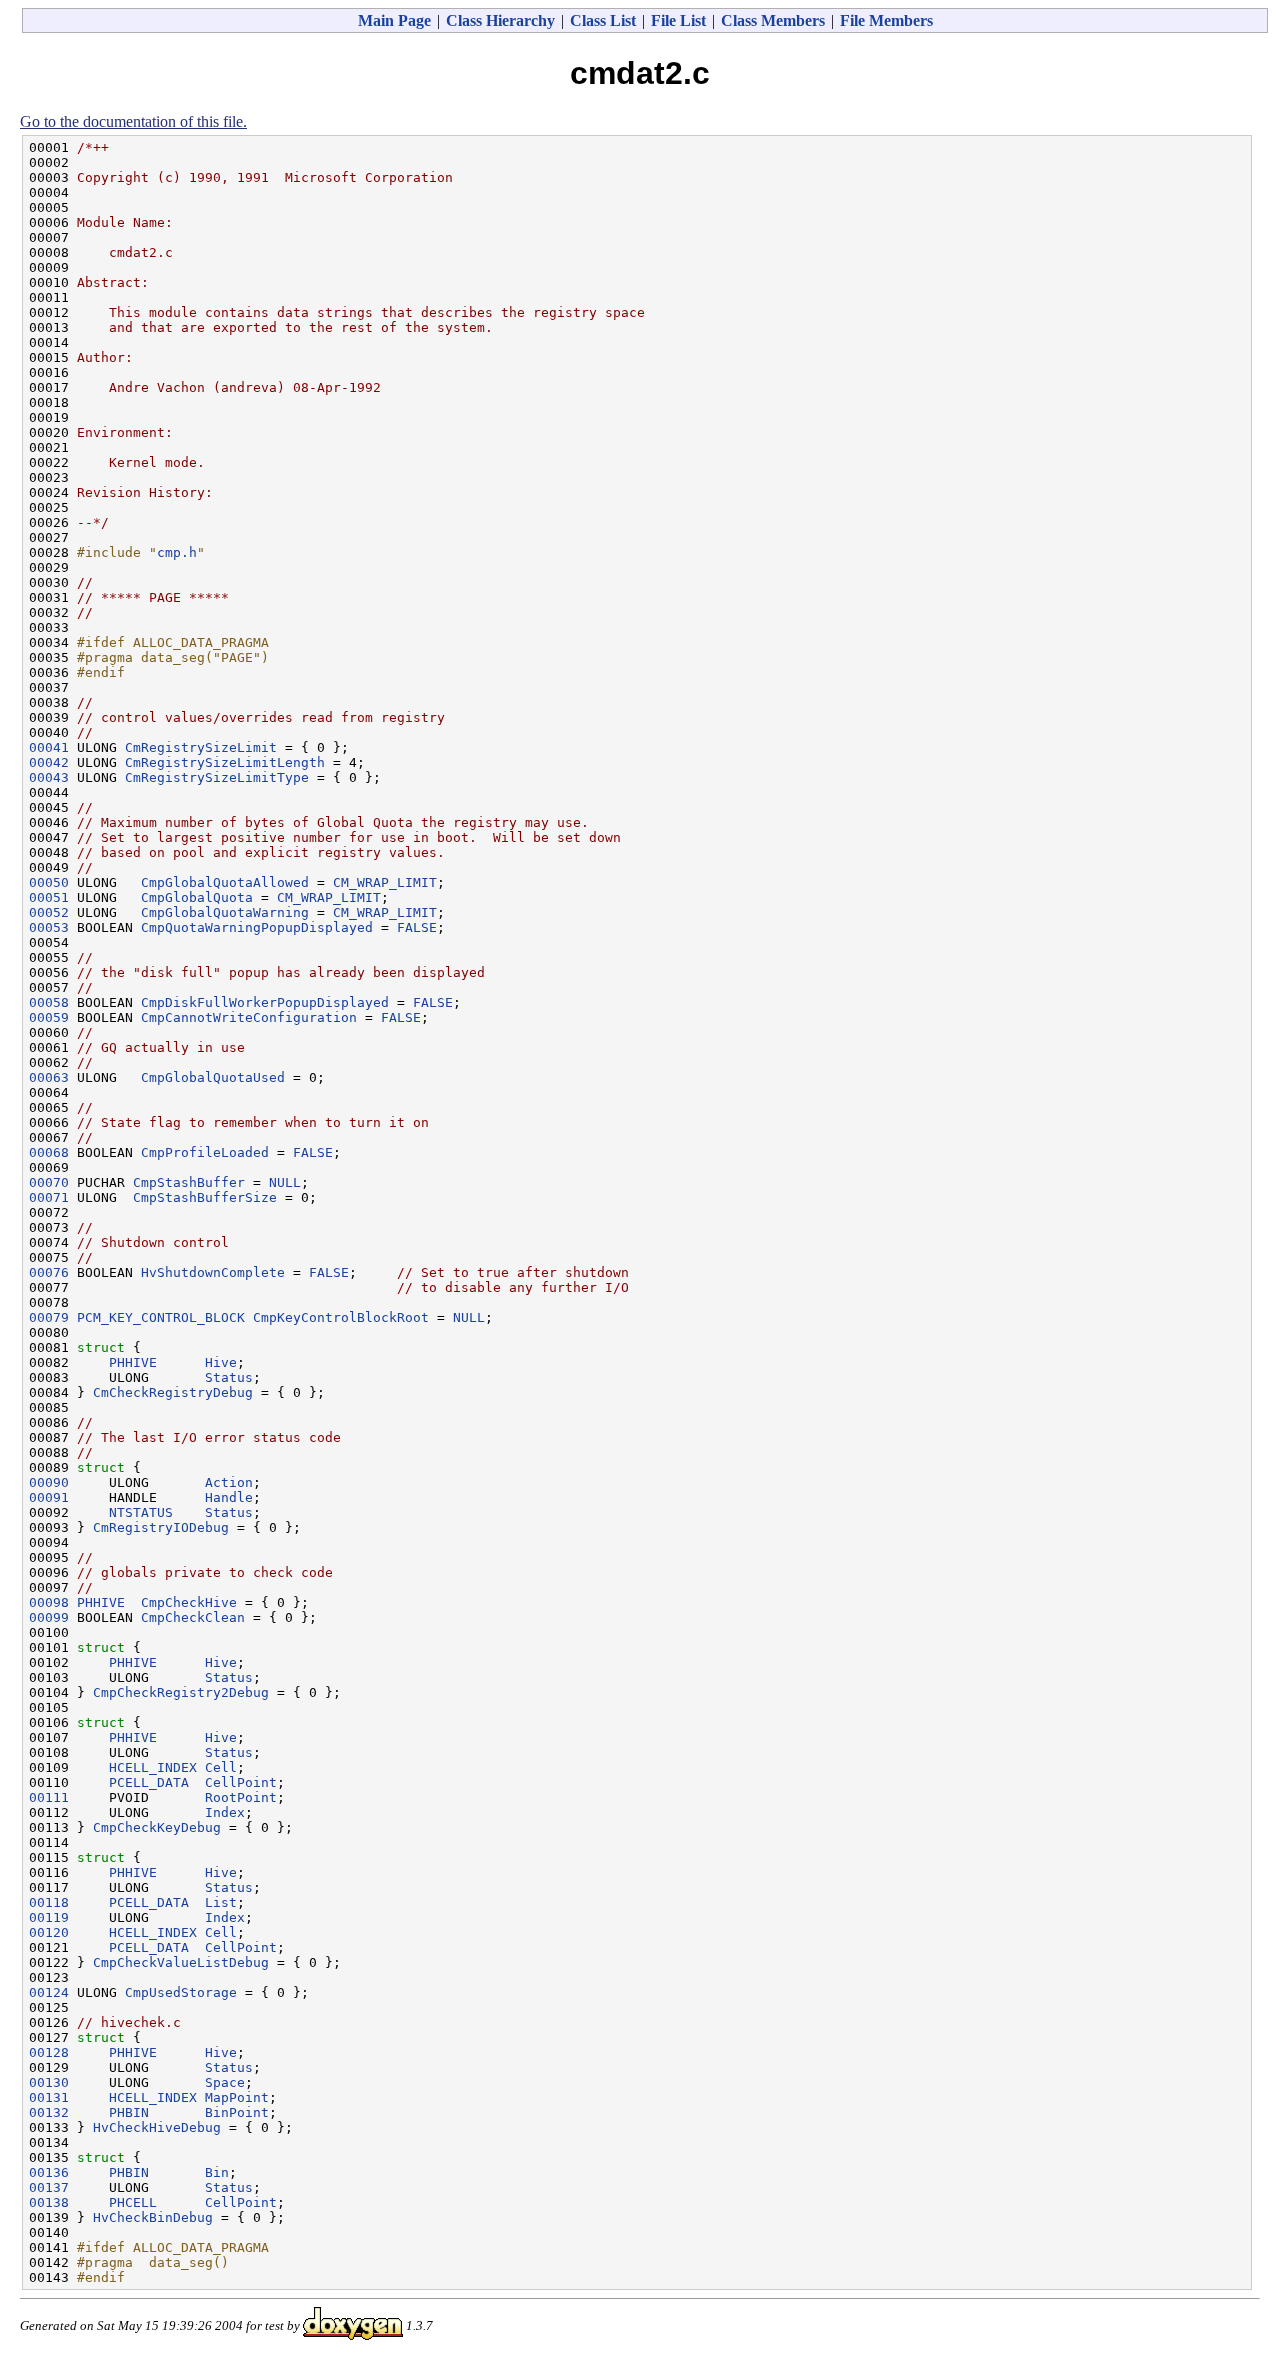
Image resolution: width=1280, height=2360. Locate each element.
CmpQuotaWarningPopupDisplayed (257, 927)
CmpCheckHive (189, 1602)
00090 (49, 1482)
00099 (49, 1617)
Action (229, 1482)
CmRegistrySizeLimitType (217, 777)
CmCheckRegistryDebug (173, 1392)
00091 (49, 1497)
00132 (49, 2112)
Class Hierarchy (500, 20)
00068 (49, 1152)
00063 (49, 1077)
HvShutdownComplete (213, 1272)
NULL (285, 1182)
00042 (49, 762)
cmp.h (177, 552)
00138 (49, 2202)
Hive (221, 1362)
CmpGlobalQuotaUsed (213, 1077)
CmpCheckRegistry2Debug (181, 1692)
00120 (49, 1932)
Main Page (394, 20)
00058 (49, 1002)
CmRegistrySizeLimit (201, 747)
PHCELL (133, 2202)
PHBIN (129, 2112)
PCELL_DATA (149, 1782)
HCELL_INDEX (153, 1767)
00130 (49, 2082)
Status (229, 1377)
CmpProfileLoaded (205, 1152)
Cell (221, 1767)
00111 (49, 1797)
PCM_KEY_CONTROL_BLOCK (161, 1317)
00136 (49, 2172)
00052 (49, 912)
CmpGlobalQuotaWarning (225, 912)
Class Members (773, 20)
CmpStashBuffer (189, 1182)
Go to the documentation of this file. (133, 121)
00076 (49, 1272)
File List (678, 20)
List (221, 1902)
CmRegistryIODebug (161, 1527)
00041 (49, 747)
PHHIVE (133, 1362)
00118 (49, 1902)
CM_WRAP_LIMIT (385, 882)
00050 (49, 882)
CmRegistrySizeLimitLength (225, 762)
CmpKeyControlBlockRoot (341, 1317)
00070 (49, 1182)
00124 (49, 1992)
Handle (229, 1497)
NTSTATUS (141, 1512)
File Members (886, 20)
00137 (49, 2187)
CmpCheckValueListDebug (181, 1962)
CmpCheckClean (193, 1617)
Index (225, 1812)
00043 (49, 777)
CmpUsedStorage (181, 1992)
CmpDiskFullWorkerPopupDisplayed (265, 1002)
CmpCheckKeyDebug (157, 1827)
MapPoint (237, 2097)
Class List (603, 20)
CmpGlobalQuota (197, 897)
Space (225, 2082)
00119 (49, 1917)
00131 (49, 2097)
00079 (49, 1317)
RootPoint (241, 1797)
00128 (49, 2052)
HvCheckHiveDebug (157, 2127)
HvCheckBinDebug (153, 2217)
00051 (49, 897)
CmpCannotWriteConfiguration (249, 1017)
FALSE (417, 927)
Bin (217, 2172)
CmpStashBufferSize (205, 1197)
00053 (49, 927)
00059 (49, 1017)
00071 (49, 1197)
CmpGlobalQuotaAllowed (225, 882)
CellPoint (241, 1782)
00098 (49, 1602)
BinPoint (237, 2112)
